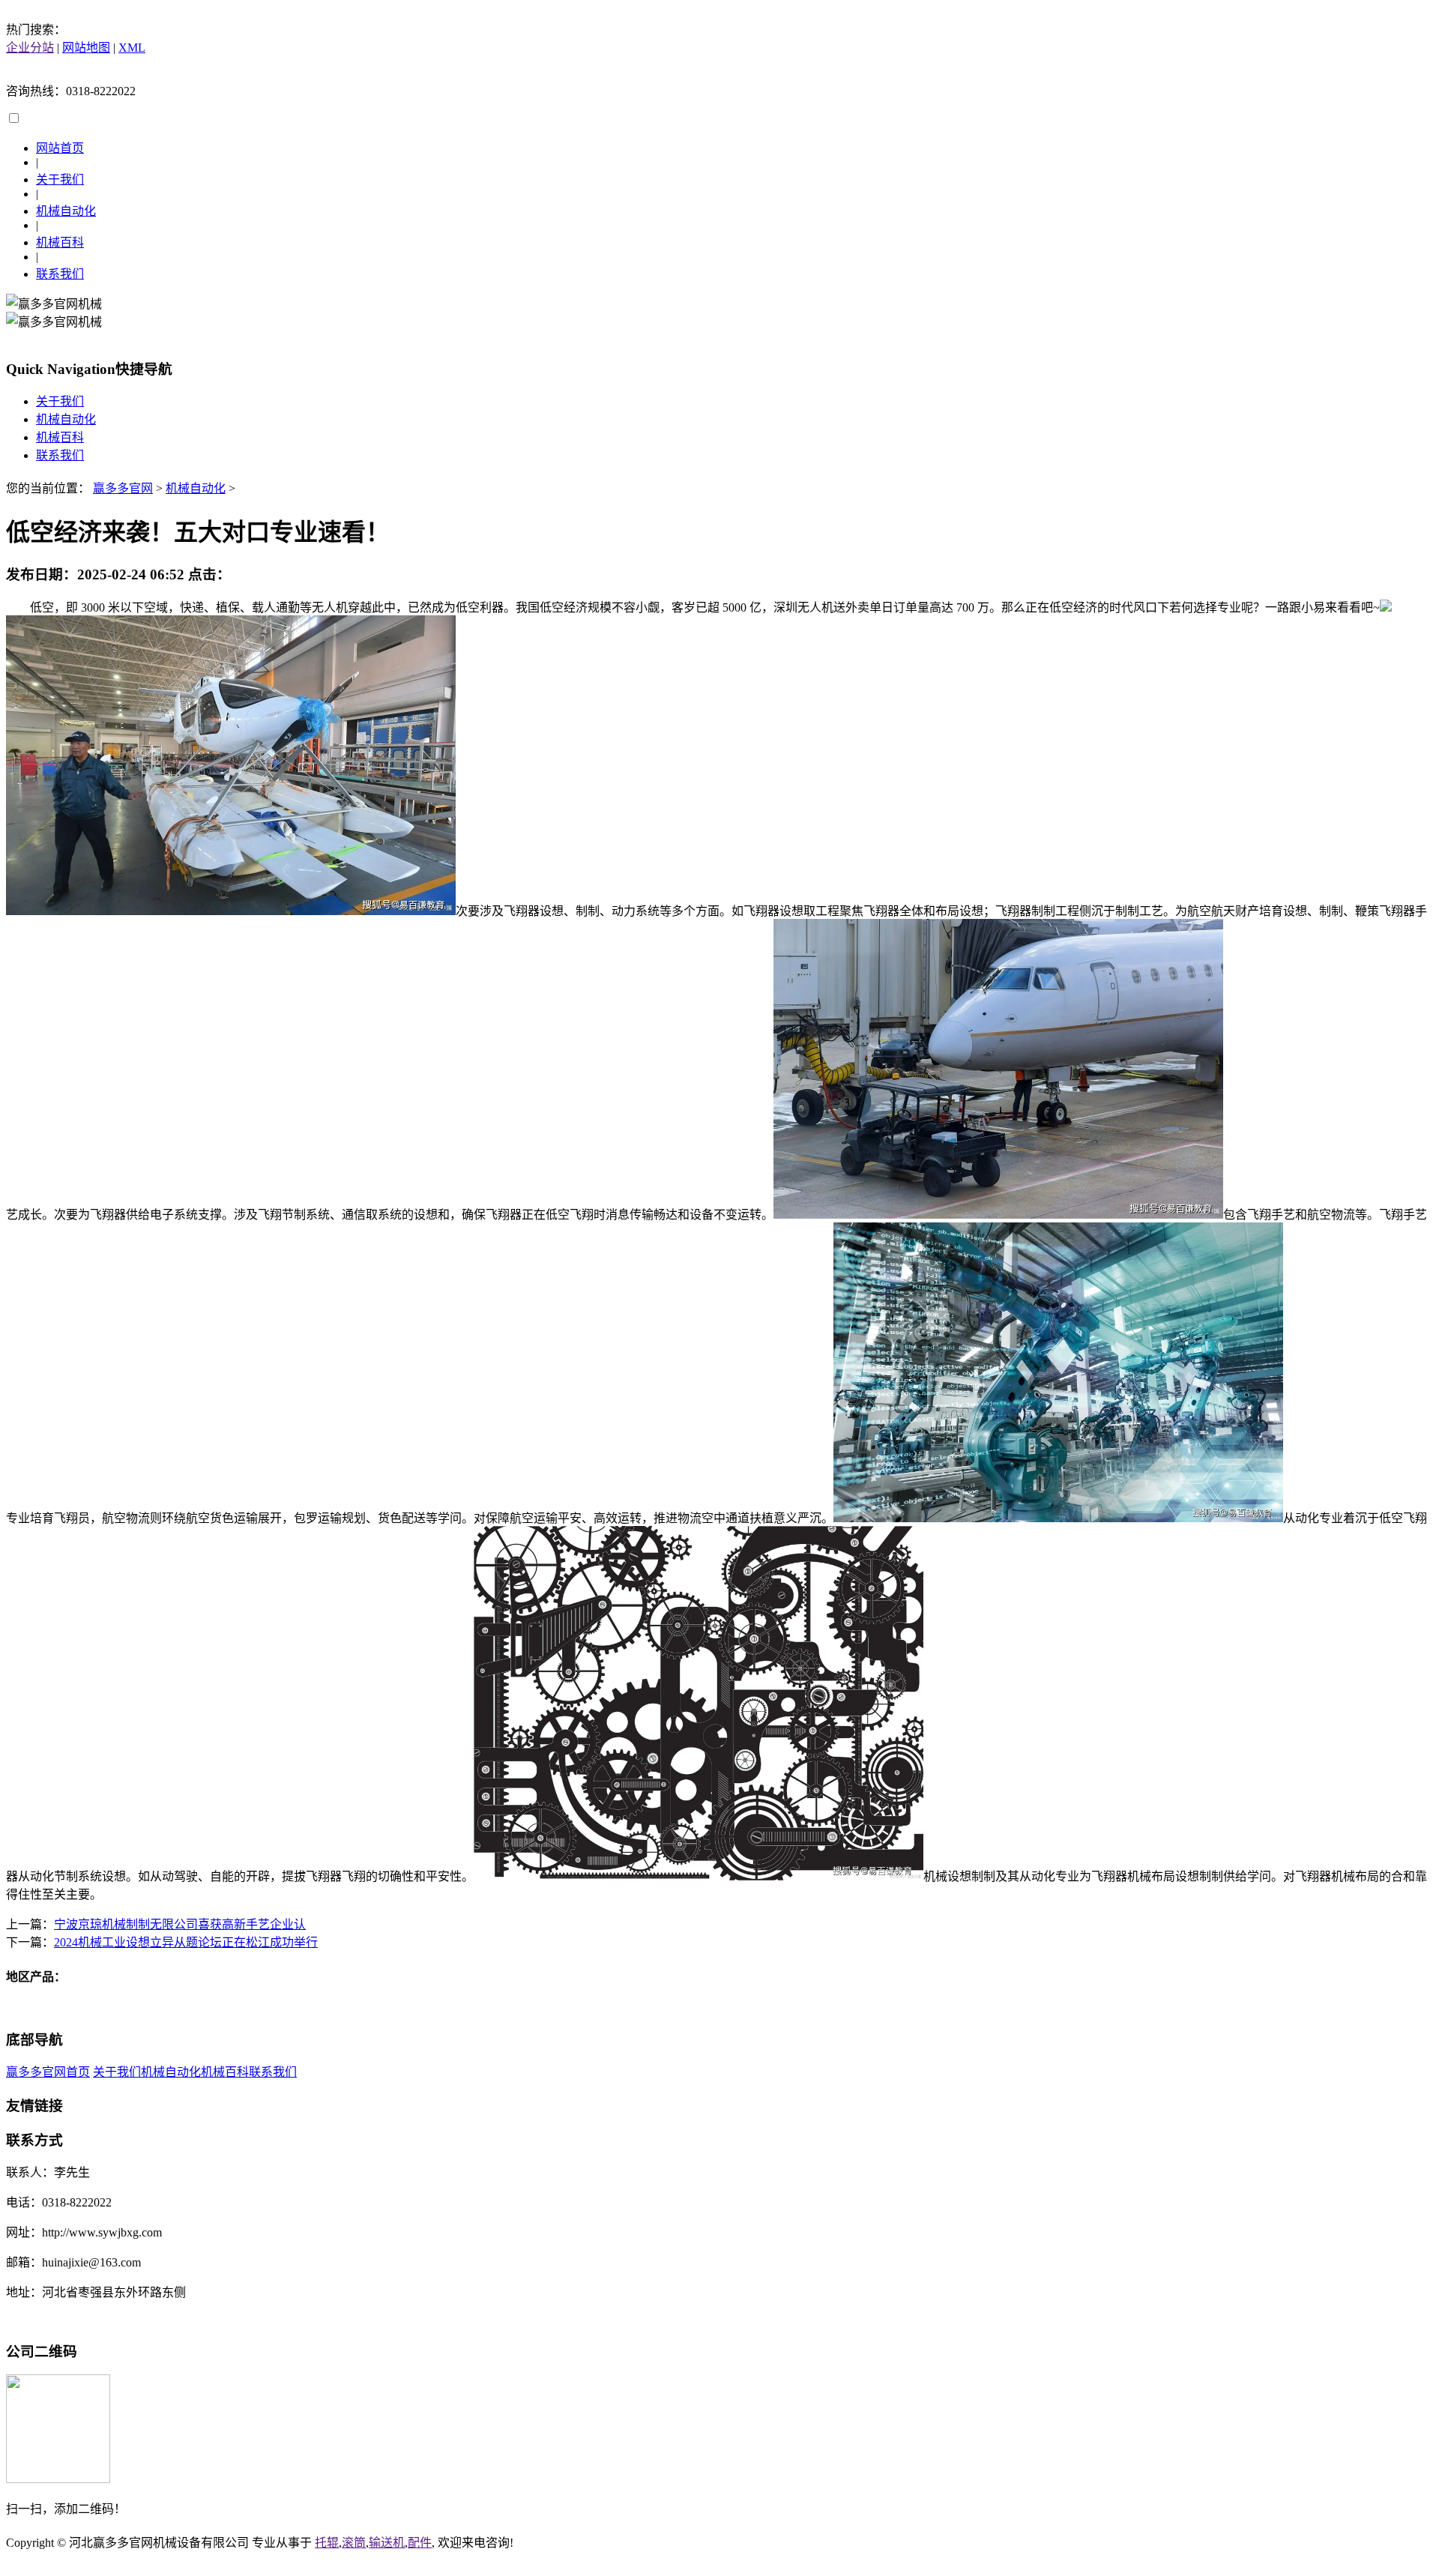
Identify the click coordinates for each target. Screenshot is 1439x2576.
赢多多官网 (123, 488)
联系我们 (60, 274)
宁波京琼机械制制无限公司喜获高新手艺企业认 (180, 1924)
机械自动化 (66, 211)
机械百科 (60, 242)
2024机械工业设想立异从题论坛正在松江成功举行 (186, 1942)
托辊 (327, 2543)
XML (132, 48)
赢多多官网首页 (48, 2072)
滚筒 (354, 2543)
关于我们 (60, 180)
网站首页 (60, 148)
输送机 (387, 2543)
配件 (420, 2543)
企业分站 (30, 48)
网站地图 (86, 48)
